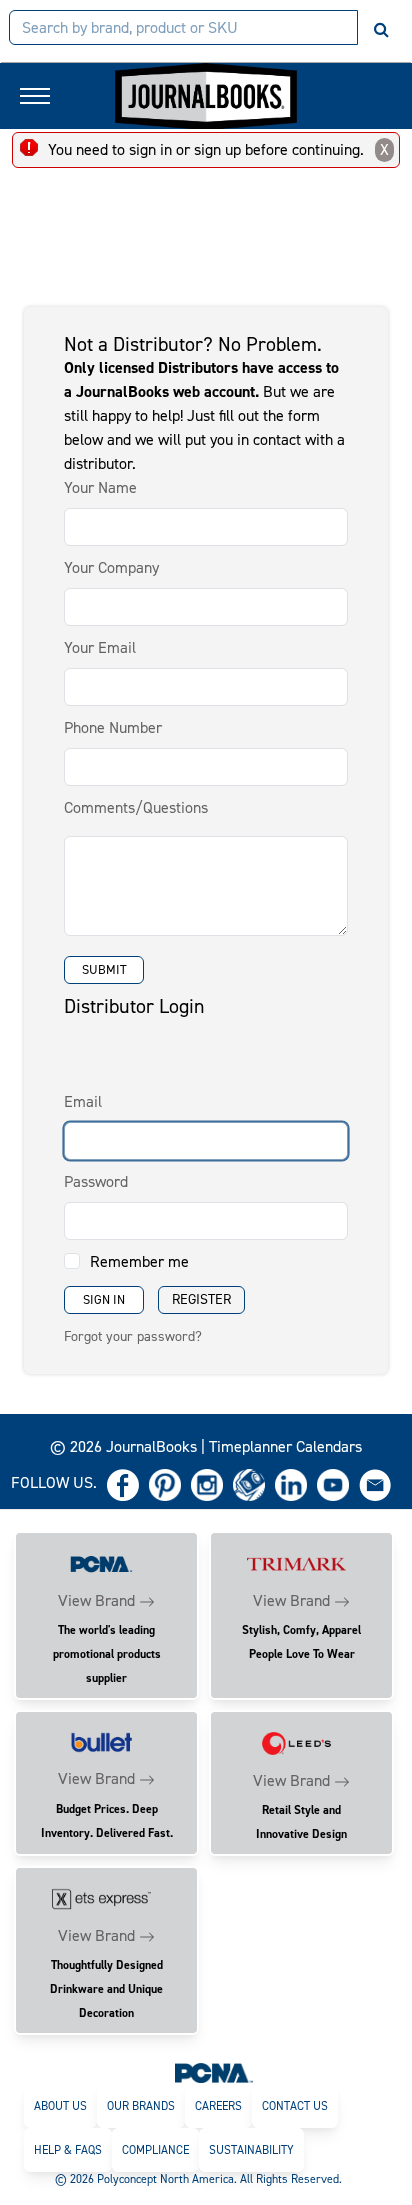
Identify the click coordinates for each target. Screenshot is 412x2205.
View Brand (96, 1600)
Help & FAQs (68, 2150)
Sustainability (251, 2150)
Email (83, 1101)
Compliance (155, 2150)
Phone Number (113, 727)
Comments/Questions (136, 807)
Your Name (100, 487)
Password (96, 1181)
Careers (218, 2106)
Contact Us (295, 2106)
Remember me (139, 1261)
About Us (60, 2106)
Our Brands (141, 2106)
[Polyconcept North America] (214, 2072)
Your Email (100, 647)
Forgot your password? (133, 1336)
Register (201, 1299)
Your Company (111, 567)
